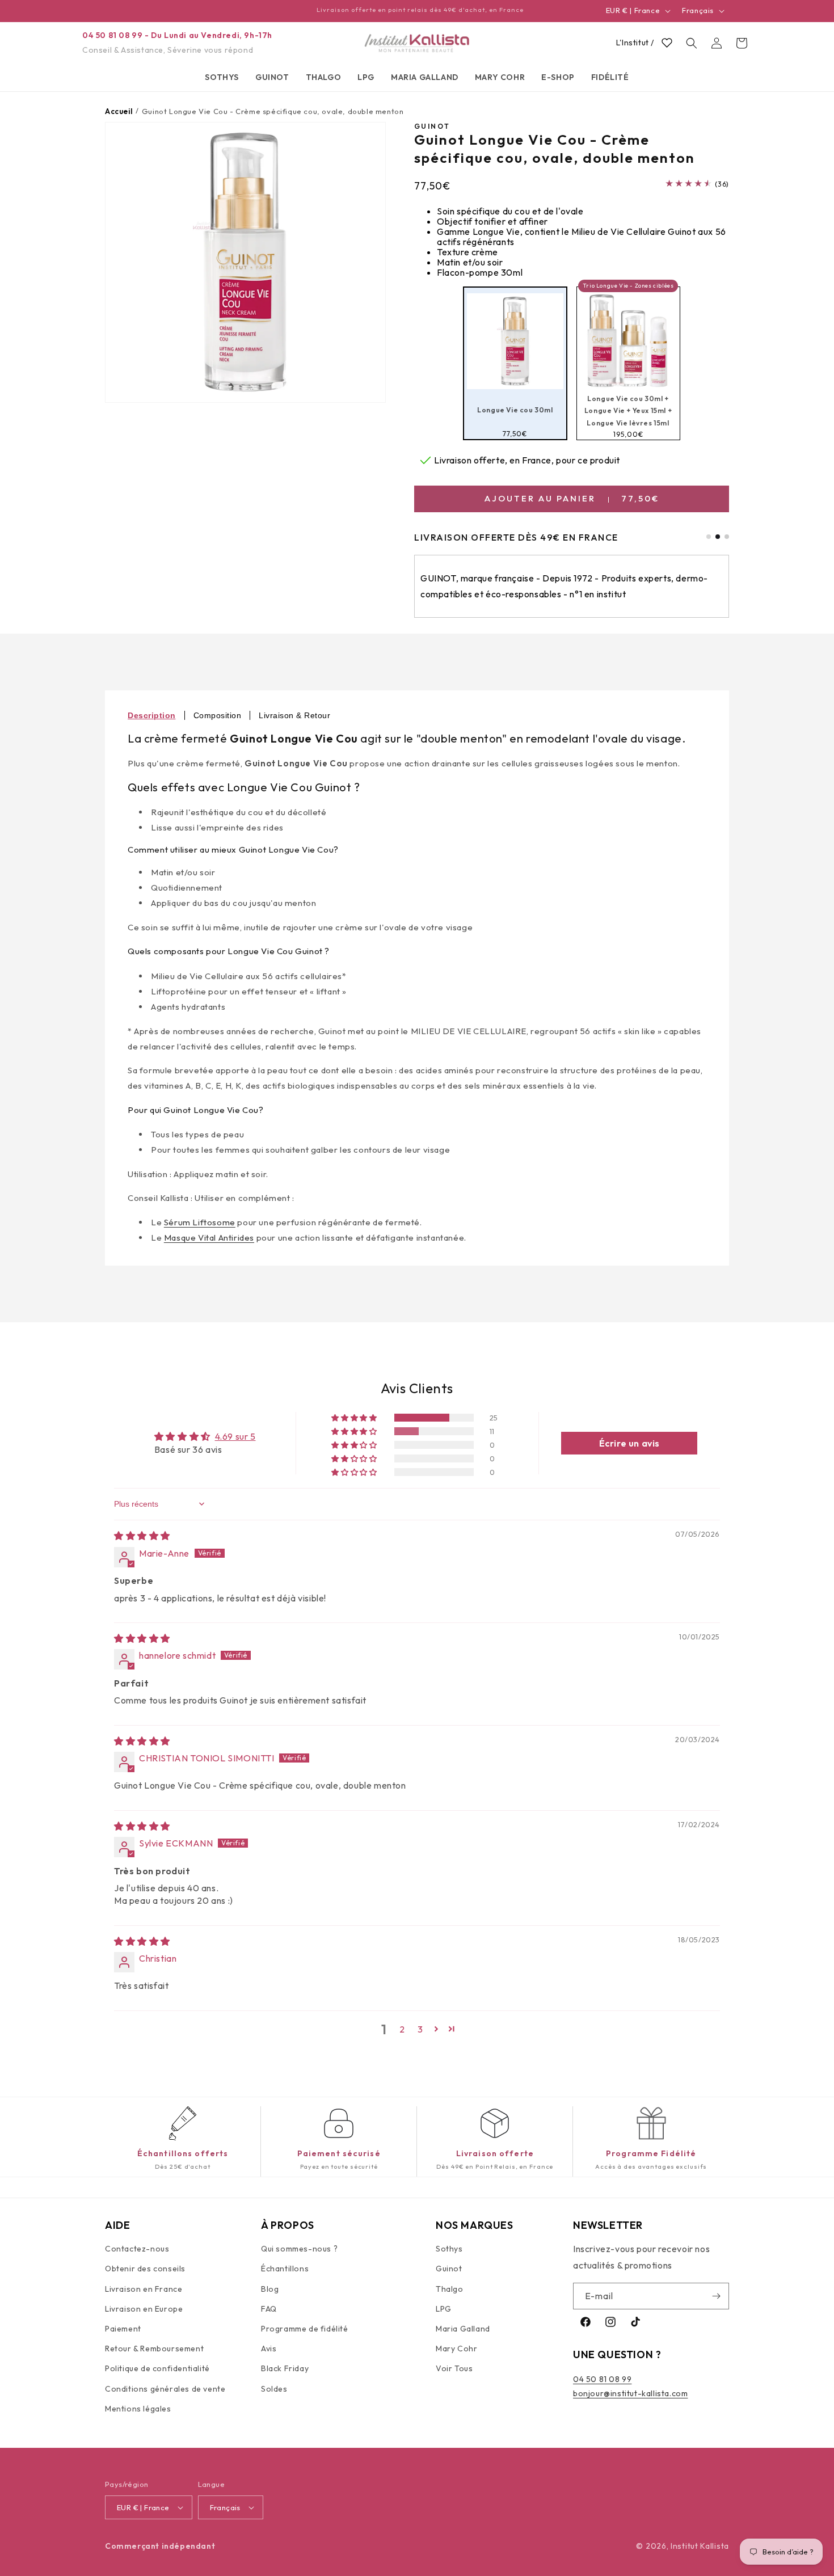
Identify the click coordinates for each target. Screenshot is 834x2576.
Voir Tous (454, 2369)
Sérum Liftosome (200, 1222)
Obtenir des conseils (145, 2269)
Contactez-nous (137, 2249)
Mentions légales (138, 2409)
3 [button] (420, 2029)
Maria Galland (463, 2329)
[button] (222, 77)
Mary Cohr (456, 2349)
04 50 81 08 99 (602, 2380)
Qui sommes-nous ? (299, 2249)
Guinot (449, 2269)
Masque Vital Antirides (209, 1238)
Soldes (274, 2389)
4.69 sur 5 (235, 1436)
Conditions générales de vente (165, 2389)
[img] (142, 1536)
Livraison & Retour (294, 715)
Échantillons (285, 2269)
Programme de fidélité (305, 2329)
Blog (270, 2289)
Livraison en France (144, 2289)
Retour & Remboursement (154, 2349)
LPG (444, 2309)
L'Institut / (635, 43)
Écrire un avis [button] (629, 1443)
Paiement (123, 2329)
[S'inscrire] (716, 2296)
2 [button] (402, 2029)
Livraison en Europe (144, 2309)
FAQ (269, 2309)
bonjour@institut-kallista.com (630, 2394)
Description (152, 715)
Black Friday (285, 2369)
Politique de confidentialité (157, 2369)
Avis (269, 2349)
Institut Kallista (700, 2546)
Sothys (449, 2249)
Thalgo (450, 2289)
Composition (218, 715)
